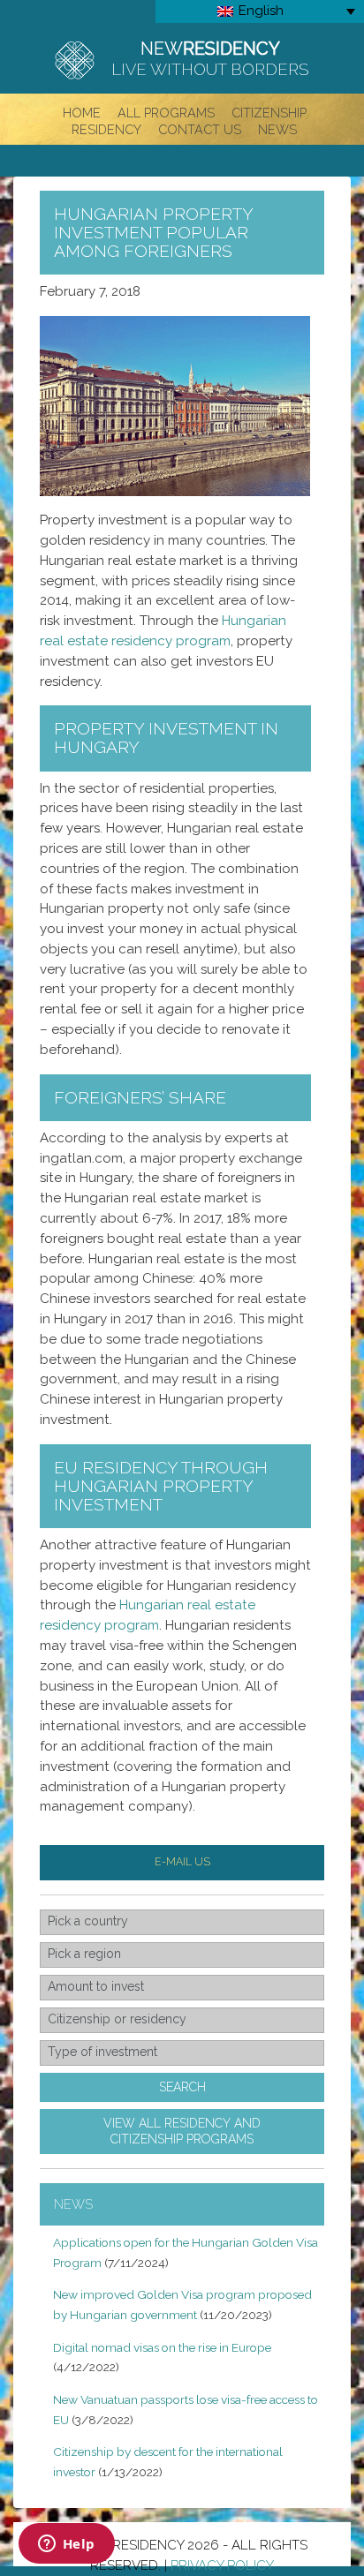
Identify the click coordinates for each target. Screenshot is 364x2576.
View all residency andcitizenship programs (182, 2131)
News (277, 129)
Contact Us (200, 129)
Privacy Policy (222, 2565)
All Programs (166, 112)
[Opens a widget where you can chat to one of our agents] (66, 2545)
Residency (106, 129)
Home (82, 112)
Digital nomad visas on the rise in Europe (162, 2347)
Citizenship (269, 112)
